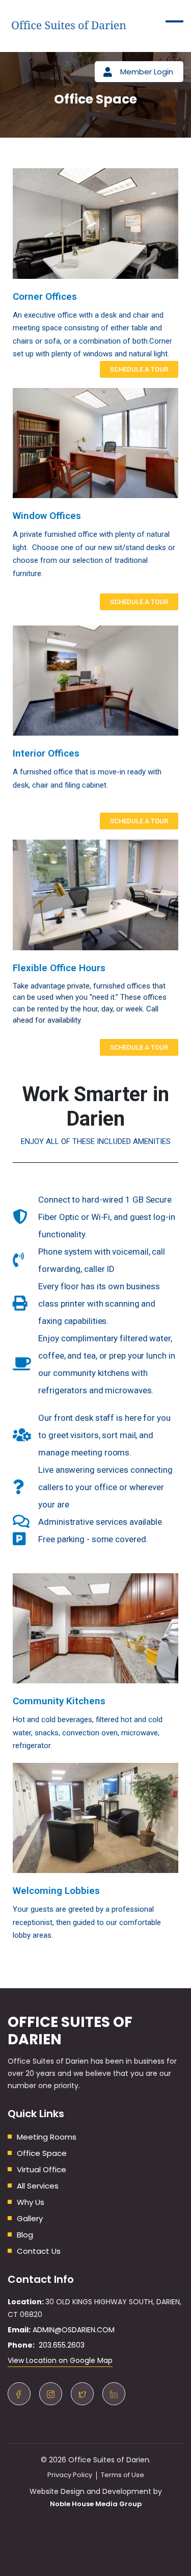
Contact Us (39, 2251)
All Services (38, 2186)
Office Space (42, 2153)
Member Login (147, 72)
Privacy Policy (70, 2475)
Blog (25, 2235)
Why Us (31, 2202)
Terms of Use (122, 2475)
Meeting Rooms (47, 2137)
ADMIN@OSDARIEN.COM (74, 2330)
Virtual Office (42, 2169)
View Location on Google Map (60, 2360)
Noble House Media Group (96, 2504)
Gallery (30, 2218)
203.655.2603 (60, 2345)
